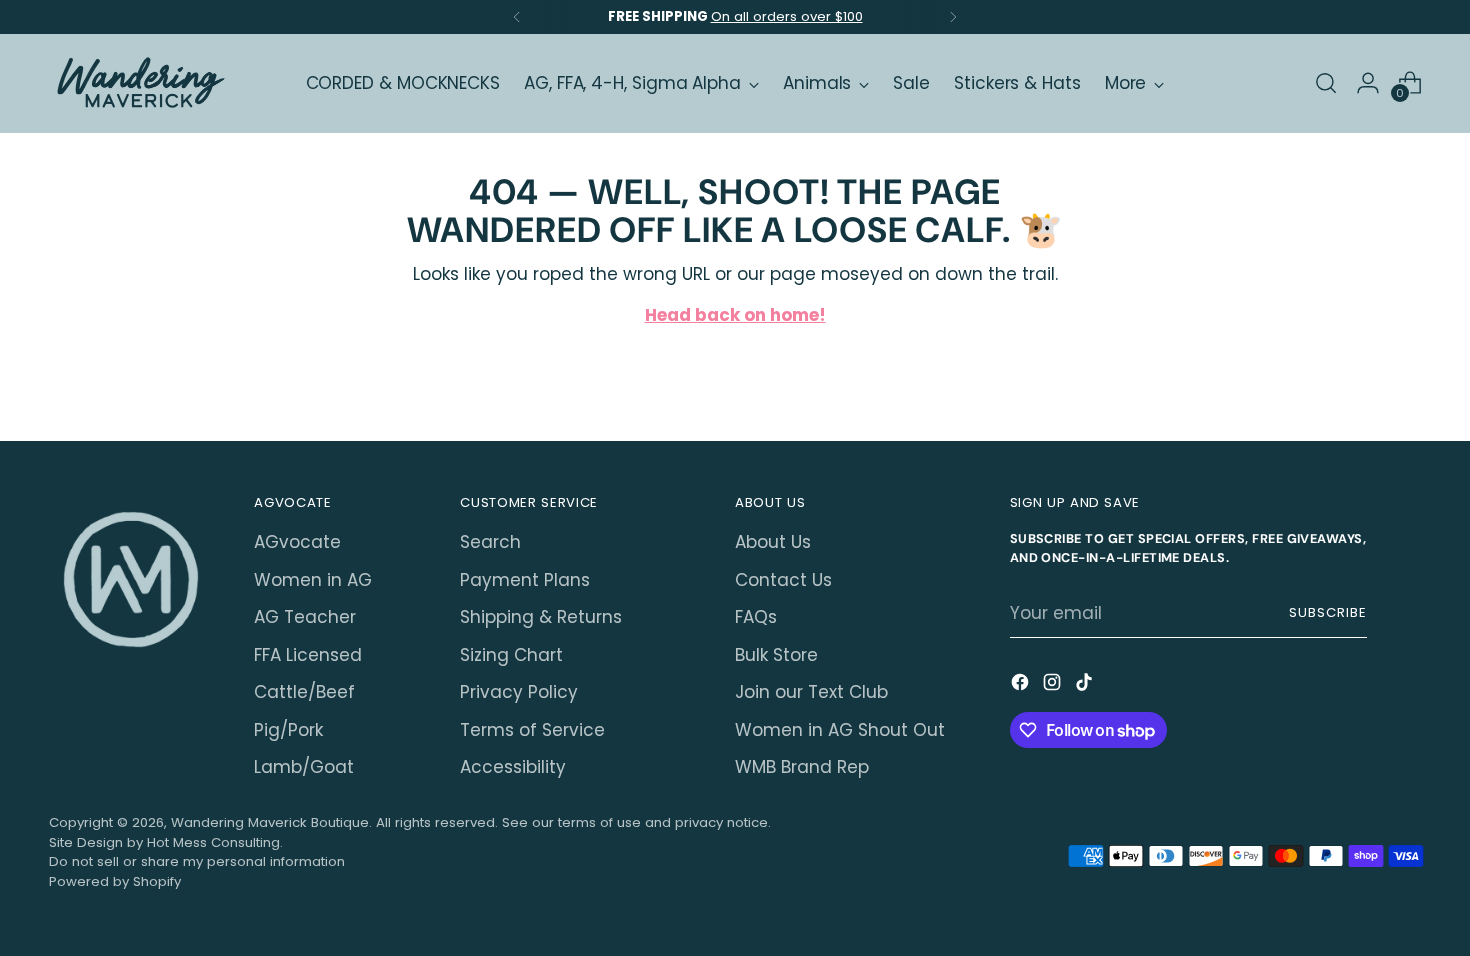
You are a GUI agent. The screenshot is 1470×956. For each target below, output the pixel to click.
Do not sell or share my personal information (197, 861)
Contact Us (783, 580)
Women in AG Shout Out (840, 730)
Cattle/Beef (304, 692)
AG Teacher (305, 617)
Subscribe (1328, 612)
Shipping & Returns (541, 617)
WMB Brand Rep (802, 767)
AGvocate (297, 542)
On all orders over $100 (787, 16)
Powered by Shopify (115, 881)
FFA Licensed (308, 655)
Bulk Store (776, 655)
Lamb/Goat (304, 767)
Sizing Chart (511, 655)
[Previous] (517, 17)
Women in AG (313, 580)
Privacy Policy (519, 692)
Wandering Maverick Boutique (270, 822)
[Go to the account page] (1368, 83)
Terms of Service (532, 730)
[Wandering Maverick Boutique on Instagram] (1054, 686)
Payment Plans (525, 580)
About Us (773, 542)
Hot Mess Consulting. (215, 842)
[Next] (953, 17)
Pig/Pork (288, 730)
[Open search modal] (1326, 83)
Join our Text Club (811, 692)
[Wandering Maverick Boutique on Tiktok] (1086, 686)
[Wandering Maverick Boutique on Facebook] (1022, 686)
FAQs (756, 617)
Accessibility (513, 767)
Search (490, 542)
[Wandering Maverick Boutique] (139, 83)
